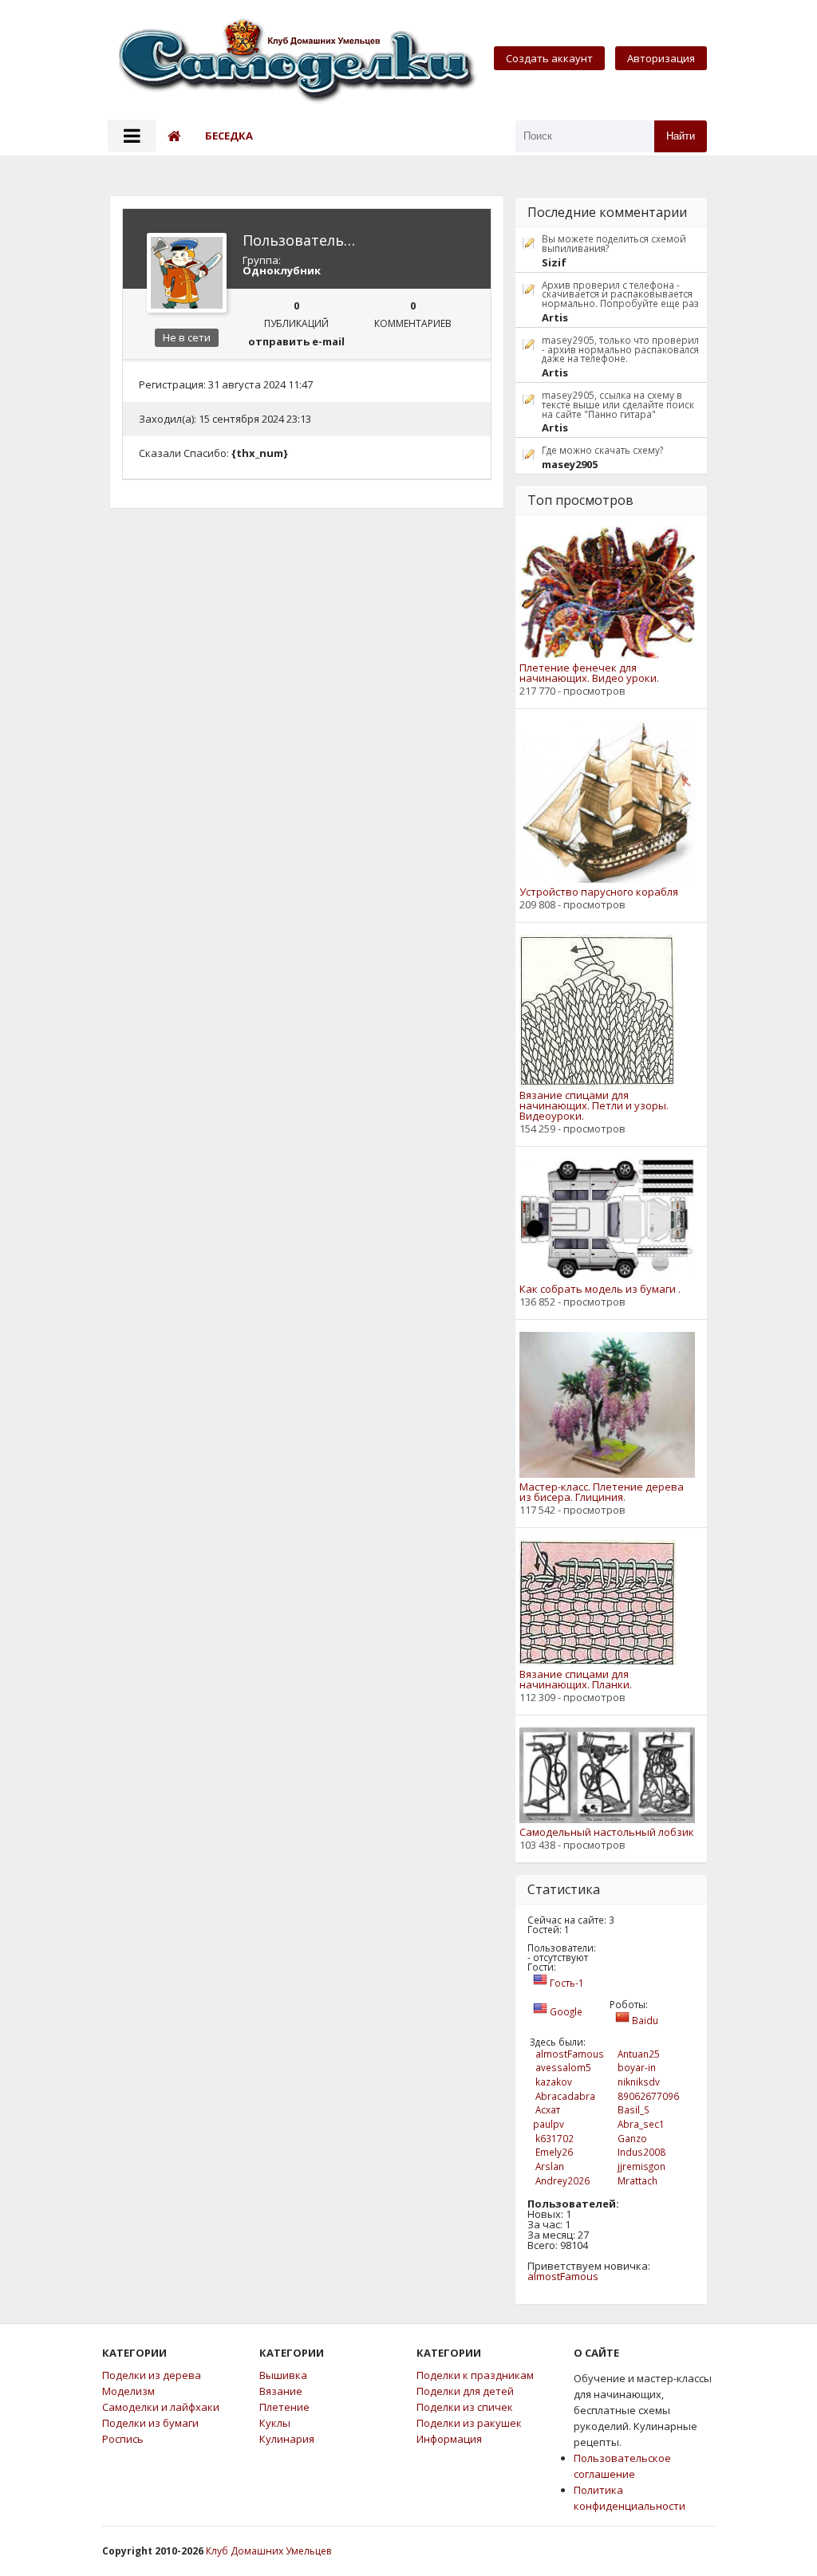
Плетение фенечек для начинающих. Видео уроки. (589, 673)
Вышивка (283, 2375)
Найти (681, 136)
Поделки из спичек (465, 2407)
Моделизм (128, 2391)
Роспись (123, 2439)
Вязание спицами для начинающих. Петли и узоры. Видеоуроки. (594, 1106)
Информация (449, 2439)
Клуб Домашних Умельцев (268, 2551)
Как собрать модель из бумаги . (600, 1289)
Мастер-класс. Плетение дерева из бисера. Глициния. (602, 1492)
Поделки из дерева (152, 2375)
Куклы (275, 2423)
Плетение (284, 2407)
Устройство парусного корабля (599, 892)
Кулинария (287, 2439)
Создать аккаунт (549, 58)
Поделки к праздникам (475, 2375)
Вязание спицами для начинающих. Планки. (576, 1680)
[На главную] (298, 62)
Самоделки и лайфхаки (161, 2407)
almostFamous (563, 2276)
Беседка (229, 136)
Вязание (281, 2391)
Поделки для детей (465, 2391)
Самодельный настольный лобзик (607, 1832)
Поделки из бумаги (150, 2423)
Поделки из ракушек (469, 2423)
